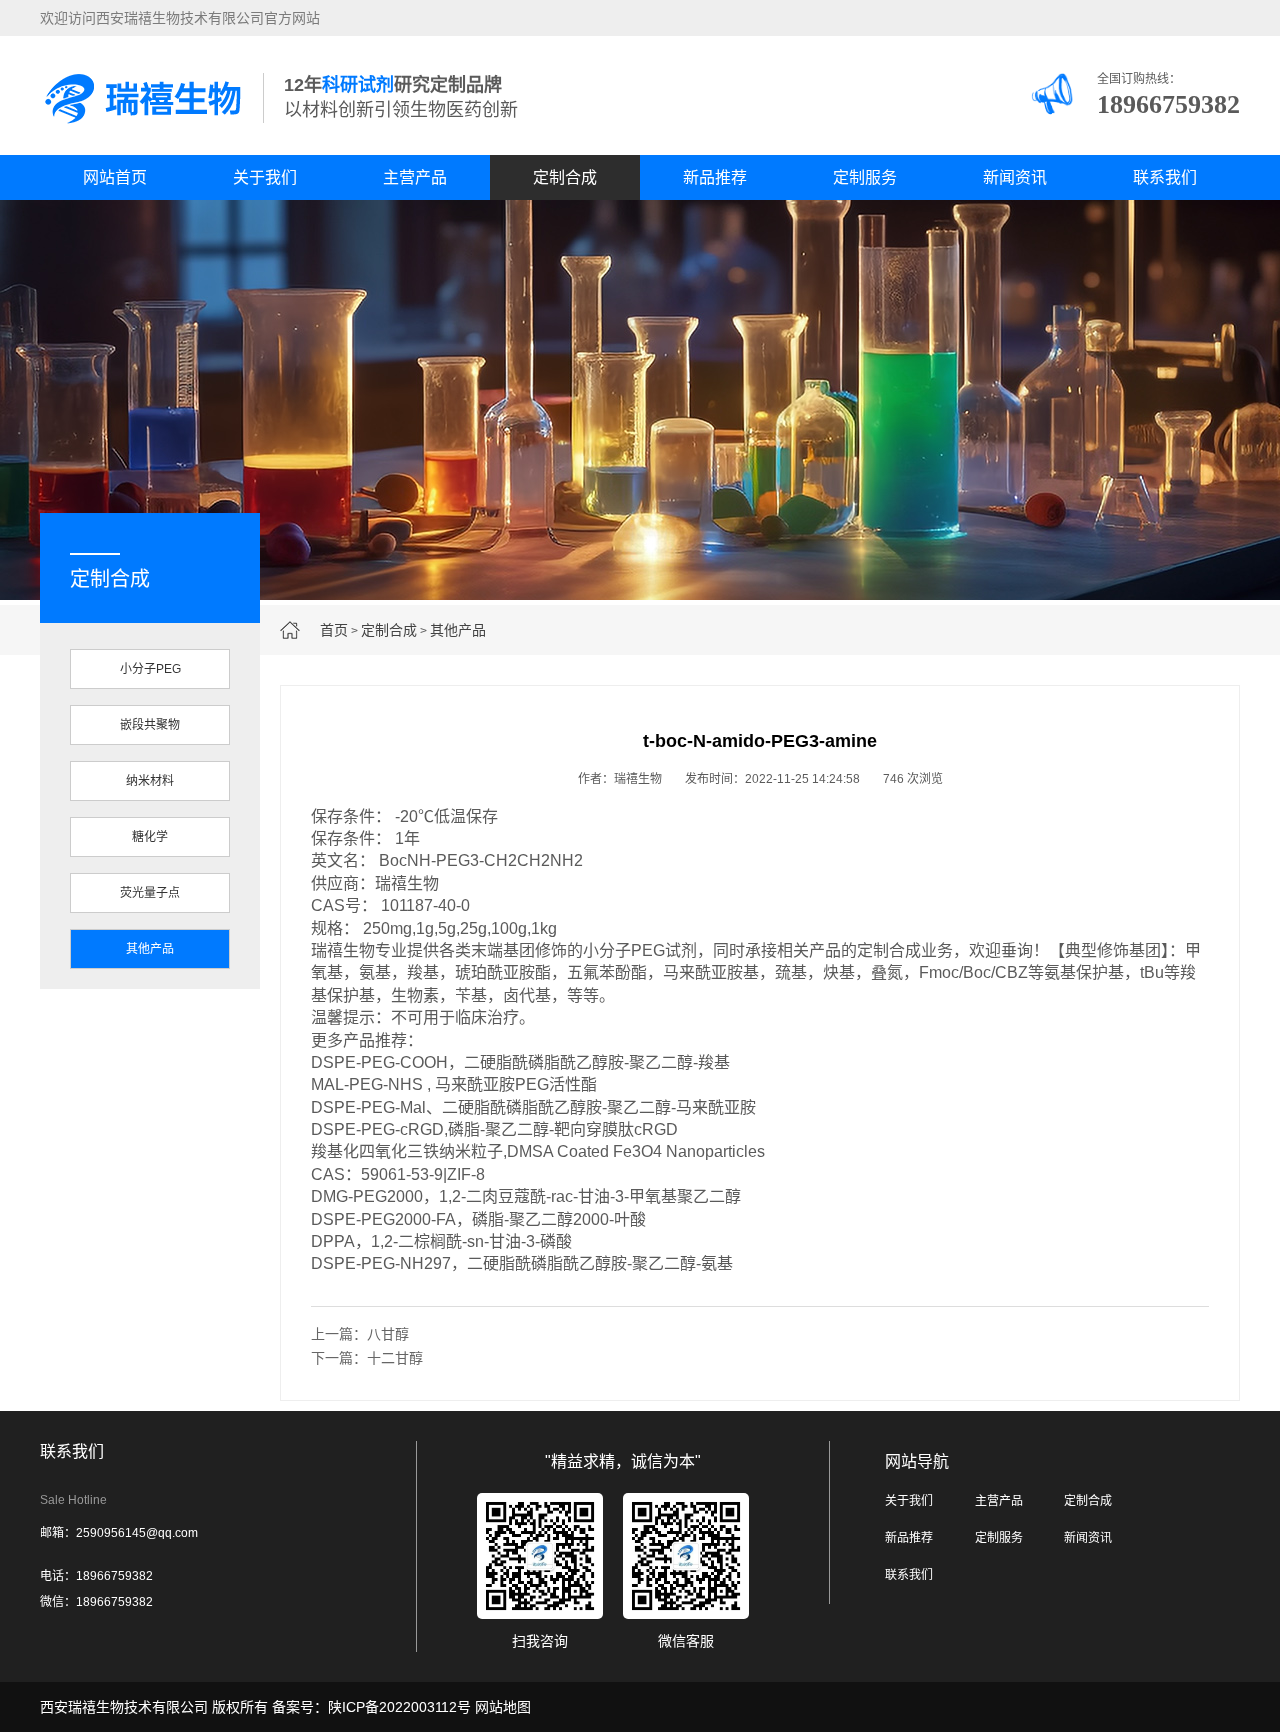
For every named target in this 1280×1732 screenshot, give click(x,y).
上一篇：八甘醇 (360, 1334)
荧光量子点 (150, 893)
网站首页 (115, 177)
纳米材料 (150, 781)
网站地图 (503, 1707)
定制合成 (565, 177)
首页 (334, 630)
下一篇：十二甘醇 (367, 1358)
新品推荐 (715, 177)
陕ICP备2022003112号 (399, 1707)
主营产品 (415, 177)
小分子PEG (150, 669)
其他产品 (458, 630)
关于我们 (265, 177)
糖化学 (150, 837)
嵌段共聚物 (150, 725)
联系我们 (1165, 177)
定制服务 (865, 177)
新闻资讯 (1015, 177)
